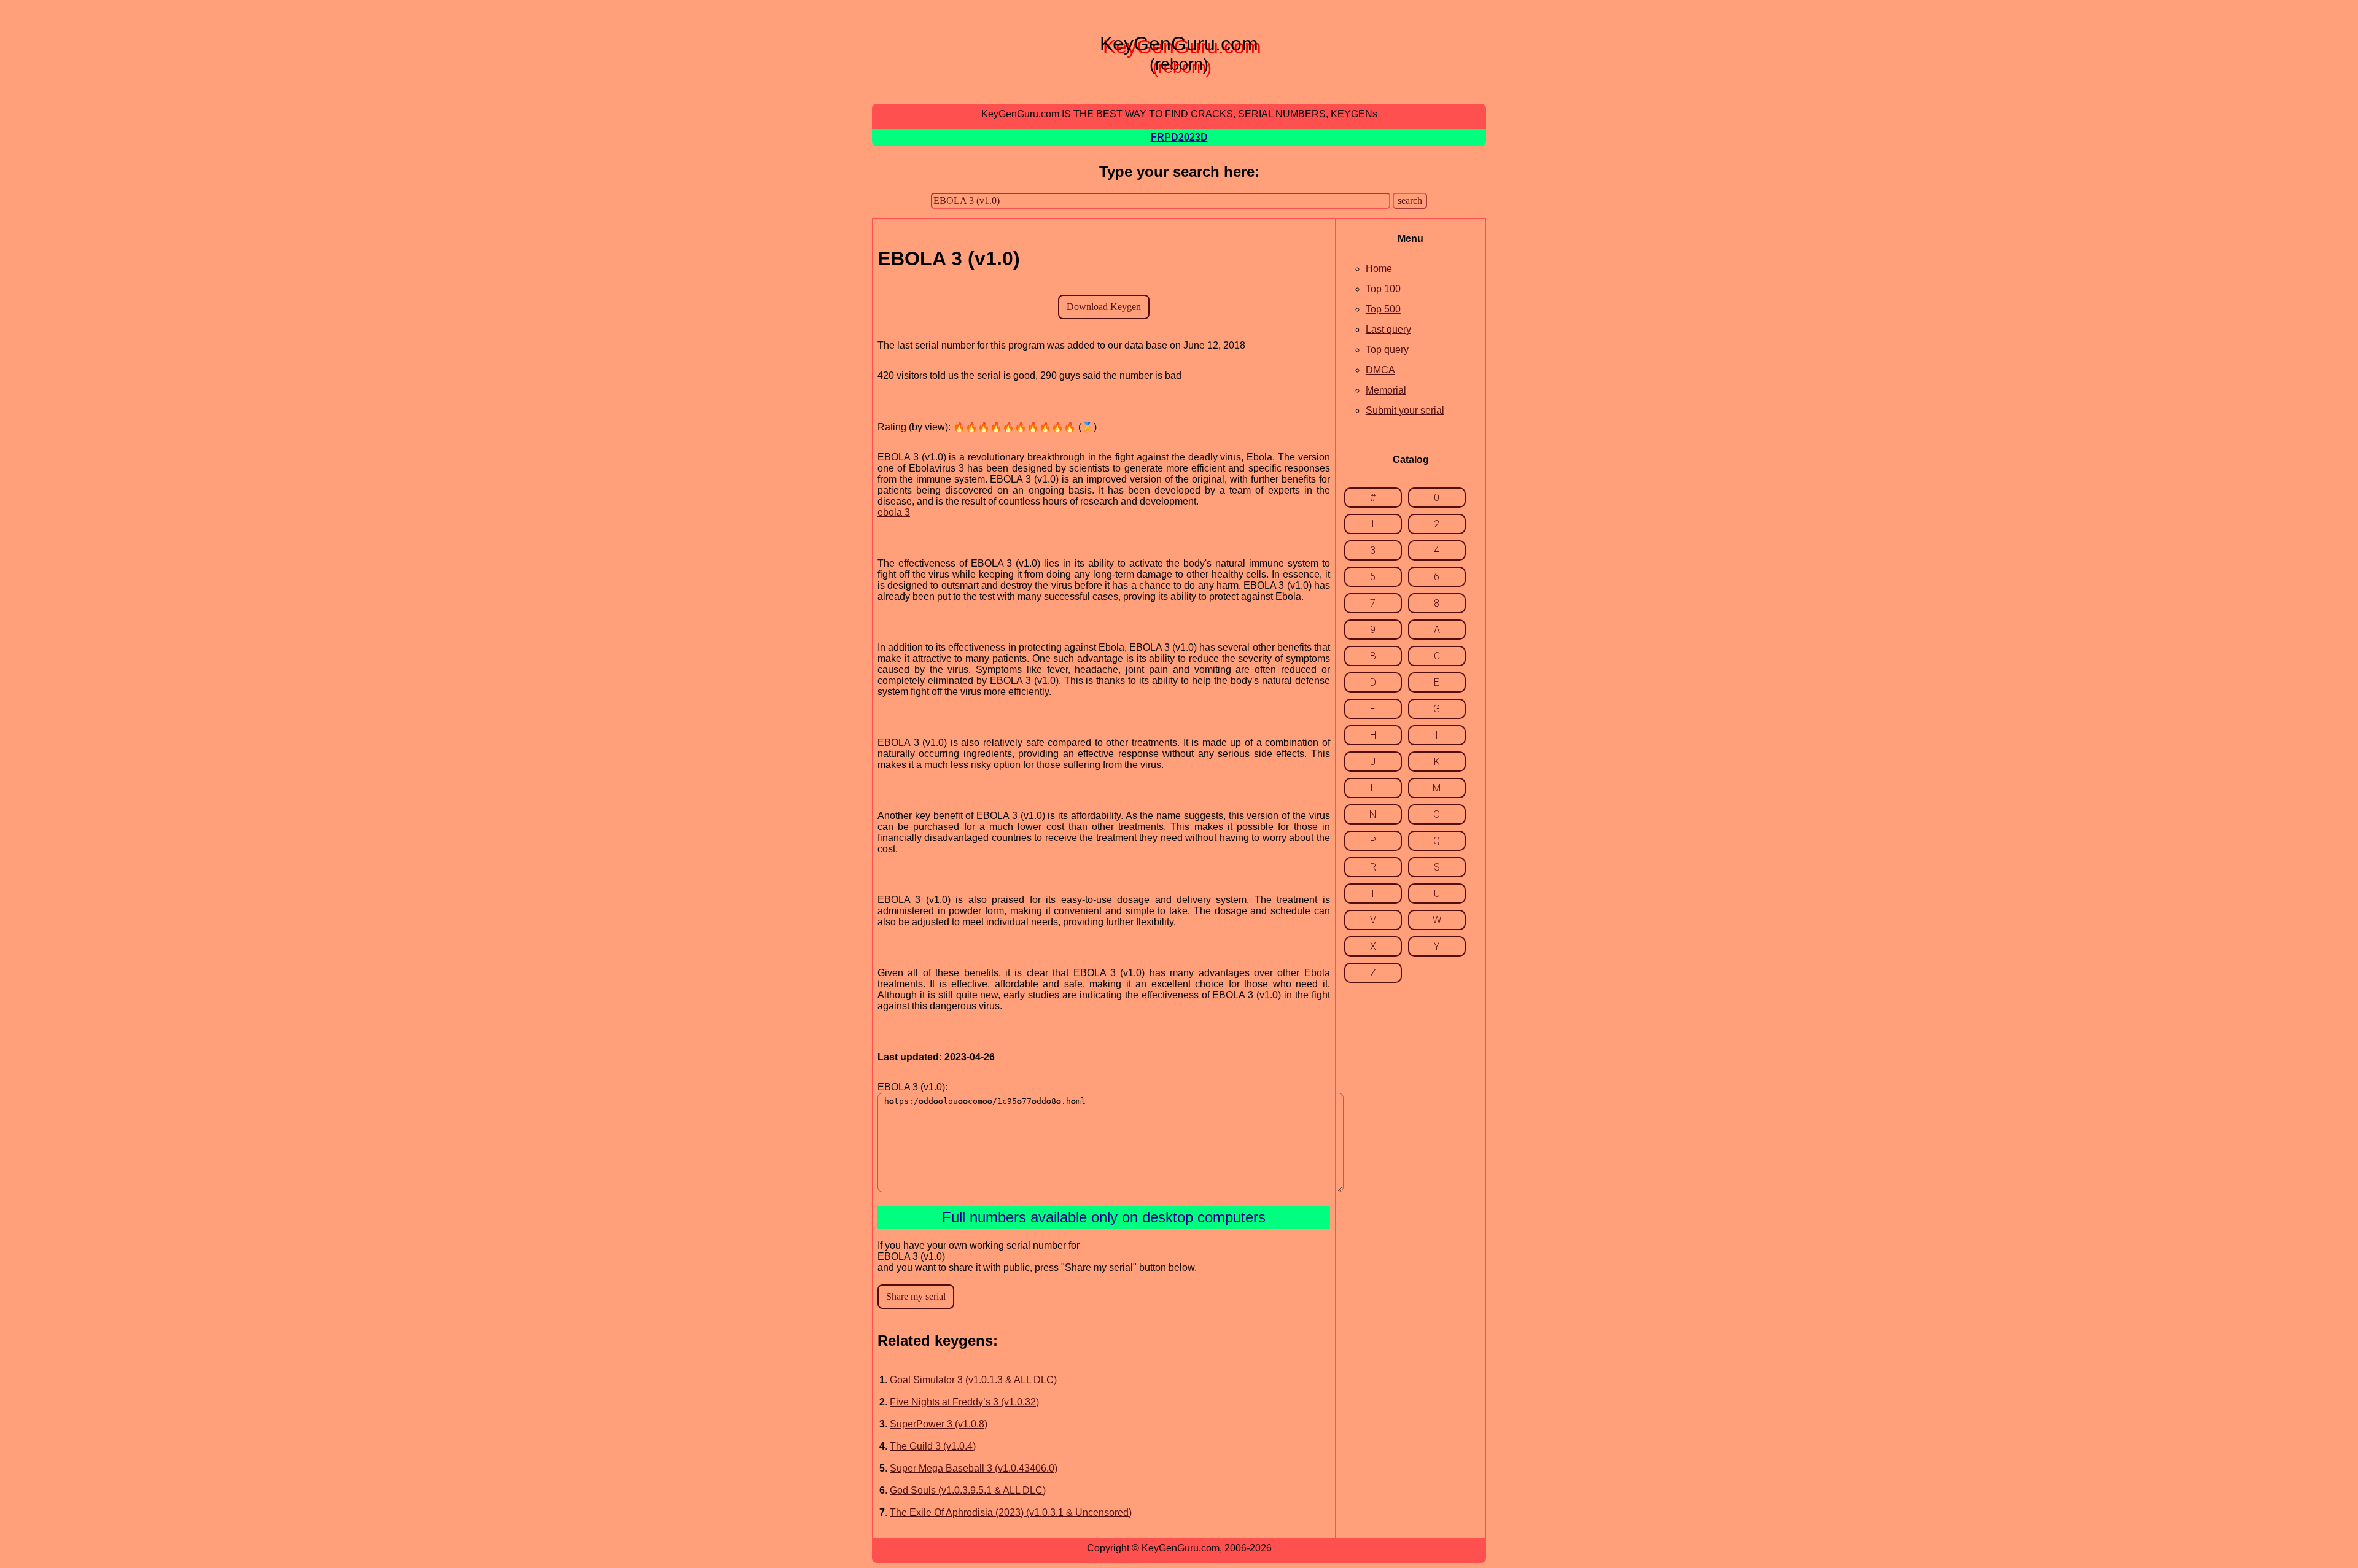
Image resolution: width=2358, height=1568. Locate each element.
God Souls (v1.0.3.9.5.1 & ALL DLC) (968, 1490)
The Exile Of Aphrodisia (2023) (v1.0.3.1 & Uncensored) (1011, 1512)
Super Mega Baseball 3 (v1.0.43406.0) (974, 1468)
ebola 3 (894, 512)
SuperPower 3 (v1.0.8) (939, 1424)
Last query (1388, 329)
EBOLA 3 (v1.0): (912, 1087)
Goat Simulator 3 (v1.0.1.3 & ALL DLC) (973, 1380)
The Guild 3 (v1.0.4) (933, 1446)
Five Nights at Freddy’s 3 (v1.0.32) (964, 1402)
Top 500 (1383, 309)
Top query (1387, 350)
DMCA (1380, 370)
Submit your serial (1405, 410)
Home (1379, 269)
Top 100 (1383, 289)
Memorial (1386, 390)
